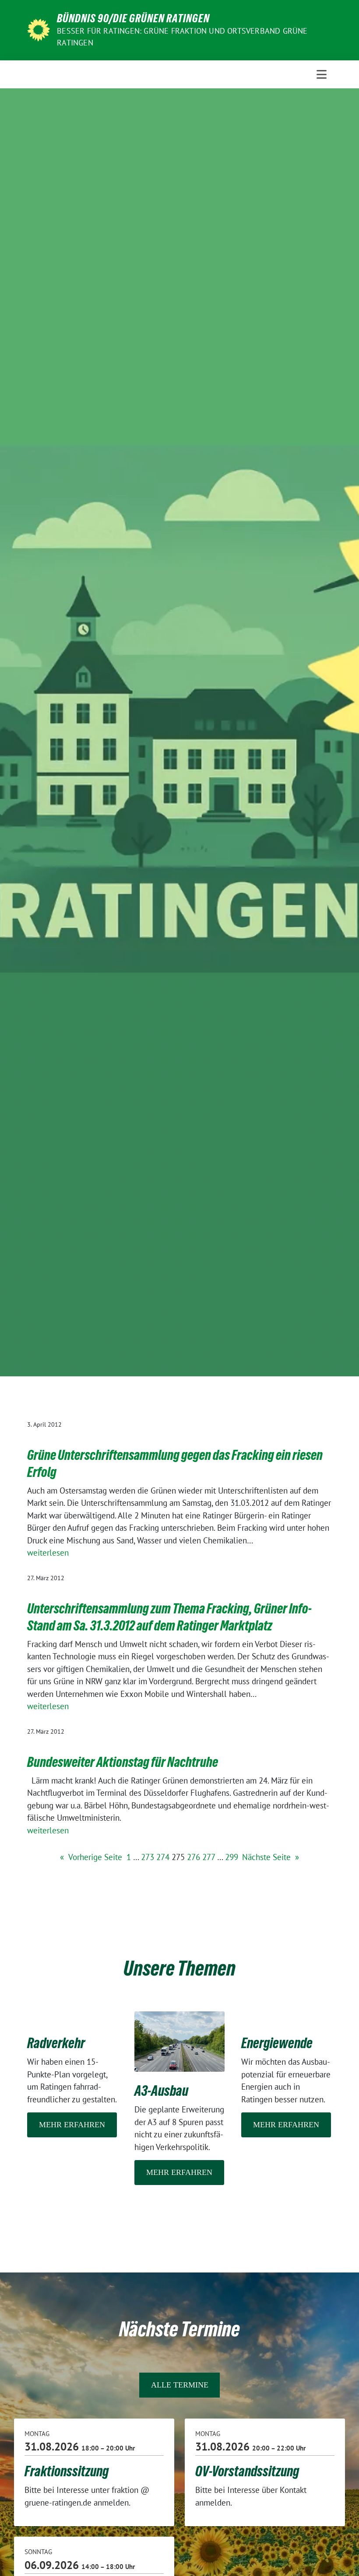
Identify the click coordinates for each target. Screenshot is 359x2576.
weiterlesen (48, 1553)
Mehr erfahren (72, 2125)
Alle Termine (180, 2385)
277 (209, 1857)
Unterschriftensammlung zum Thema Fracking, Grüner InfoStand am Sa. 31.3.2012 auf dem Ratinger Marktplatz (169, 1617)
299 (232, 1857)
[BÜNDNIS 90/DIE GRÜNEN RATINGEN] (39, 29)
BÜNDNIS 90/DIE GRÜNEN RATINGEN (133, 18)
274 (163, 1857)
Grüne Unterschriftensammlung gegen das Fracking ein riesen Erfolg (175, 1464)
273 (148, 1857)
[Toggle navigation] (322, 74)
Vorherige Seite (91, 1857)
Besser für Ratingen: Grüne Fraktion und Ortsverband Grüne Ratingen (182, 37)
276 (194, 1857)
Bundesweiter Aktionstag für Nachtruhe (123, 1762)
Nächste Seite (271, 1857)
